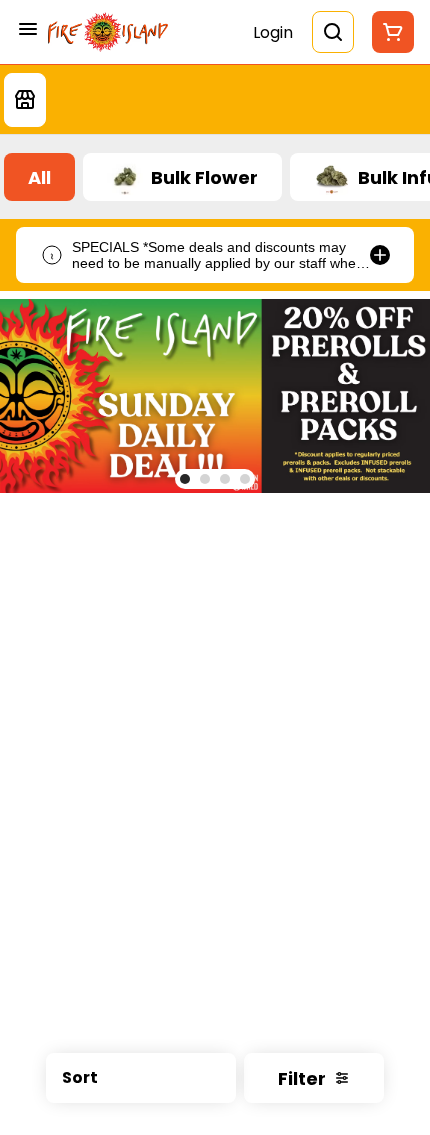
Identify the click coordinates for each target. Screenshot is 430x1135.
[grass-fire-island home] (108, 31)
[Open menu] (28, 29)
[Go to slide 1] (185, 479)
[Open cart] (389, 32)
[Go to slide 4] (245, 479)
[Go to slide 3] (225, 479)
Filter (302, 1078)
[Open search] (333, 32)
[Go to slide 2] (205, 479)
